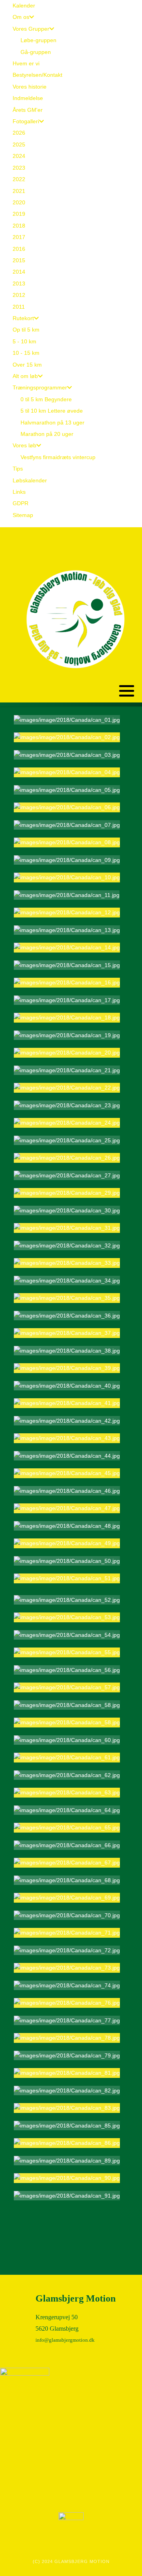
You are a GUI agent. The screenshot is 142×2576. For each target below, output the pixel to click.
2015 (19, 260)
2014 (19, 272)
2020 (19, 202)
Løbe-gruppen (38, 40)
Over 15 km (27, 365)
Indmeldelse (28, 98)
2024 (19, 156)
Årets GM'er (28, 110)
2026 (19, 133)
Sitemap (23, 515)
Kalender (24, 6)
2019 (19, 214)
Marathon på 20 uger (47, 434)
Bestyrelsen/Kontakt (37, 75)
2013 (19, 284)
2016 (19, 249)
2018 (19, 226)
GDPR (21, 503)
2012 (19, 295)
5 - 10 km (24, 341)
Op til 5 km (26, 330)
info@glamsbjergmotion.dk (65, 2340)
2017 (19, 237)
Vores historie (30, 87)
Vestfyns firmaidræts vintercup (58, 457)
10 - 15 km (26, 353)
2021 (19, 191)
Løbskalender (30, 480)
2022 (19, 179)
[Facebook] (130, 534)
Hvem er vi (26, 63)
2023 (19, 168)
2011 (19, 307)
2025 (19, 145)
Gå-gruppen (36, 52)
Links (19, 492)
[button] (127, 691)
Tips (18, 469)
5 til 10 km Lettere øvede (52, 411)
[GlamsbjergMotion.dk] (75, 619)
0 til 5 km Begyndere (46, 399)
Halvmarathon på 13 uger (52, 423)
